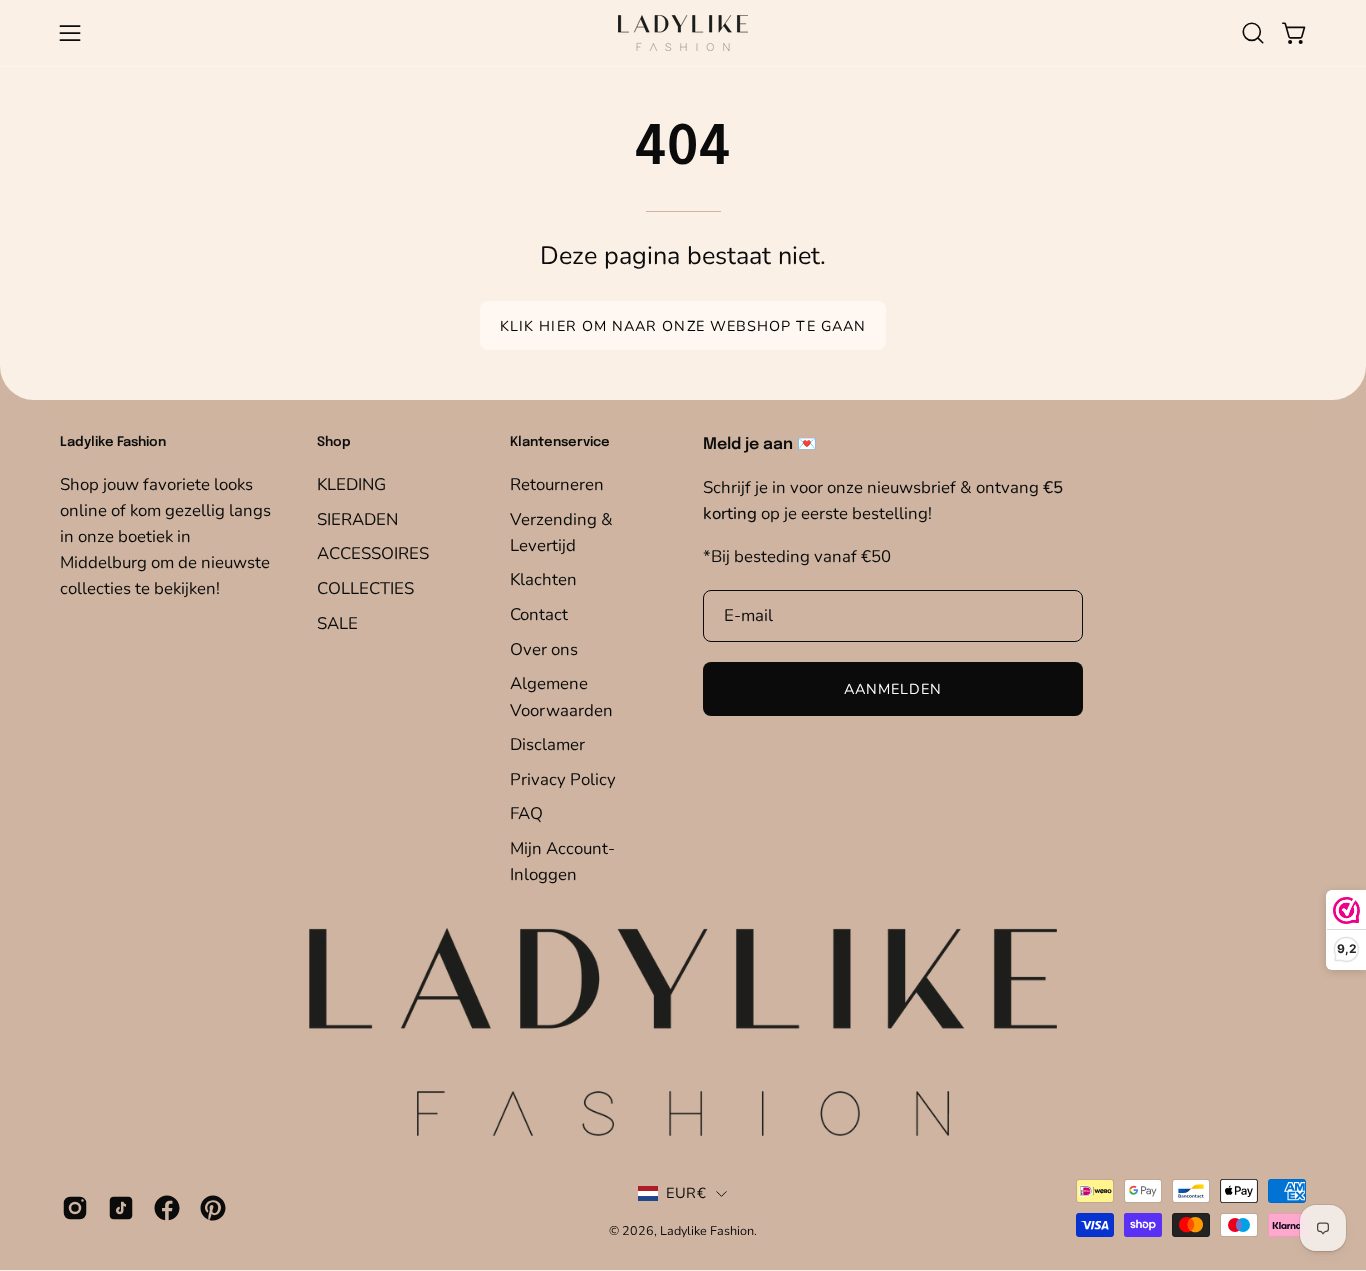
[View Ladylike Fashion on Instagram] (75, 1208)
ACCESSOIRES (373, 553)
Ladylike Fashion (707, 1230)
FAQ (526, 813)
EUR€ (686, 1193)
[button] (1253, 33)
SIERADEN (357, 518)
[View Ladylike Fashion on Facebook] (167, 1208)
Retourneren (557, 484)
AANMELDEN (893, 690)
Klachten (543, 579)
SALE (337, 622)
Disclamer (547, 744)
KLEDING (351, 484)
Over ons (544, 649)
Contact (539, 614)
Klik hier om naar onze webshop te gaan (683, 326)
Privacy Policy (563, 779)
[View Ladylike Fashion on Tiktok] (121, 1208)
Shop (334, 442)
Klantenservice (560, 442)
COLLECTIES (365, 588)
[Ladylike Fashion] (683, 33)
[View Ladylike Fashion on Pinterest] (213, 1208)
